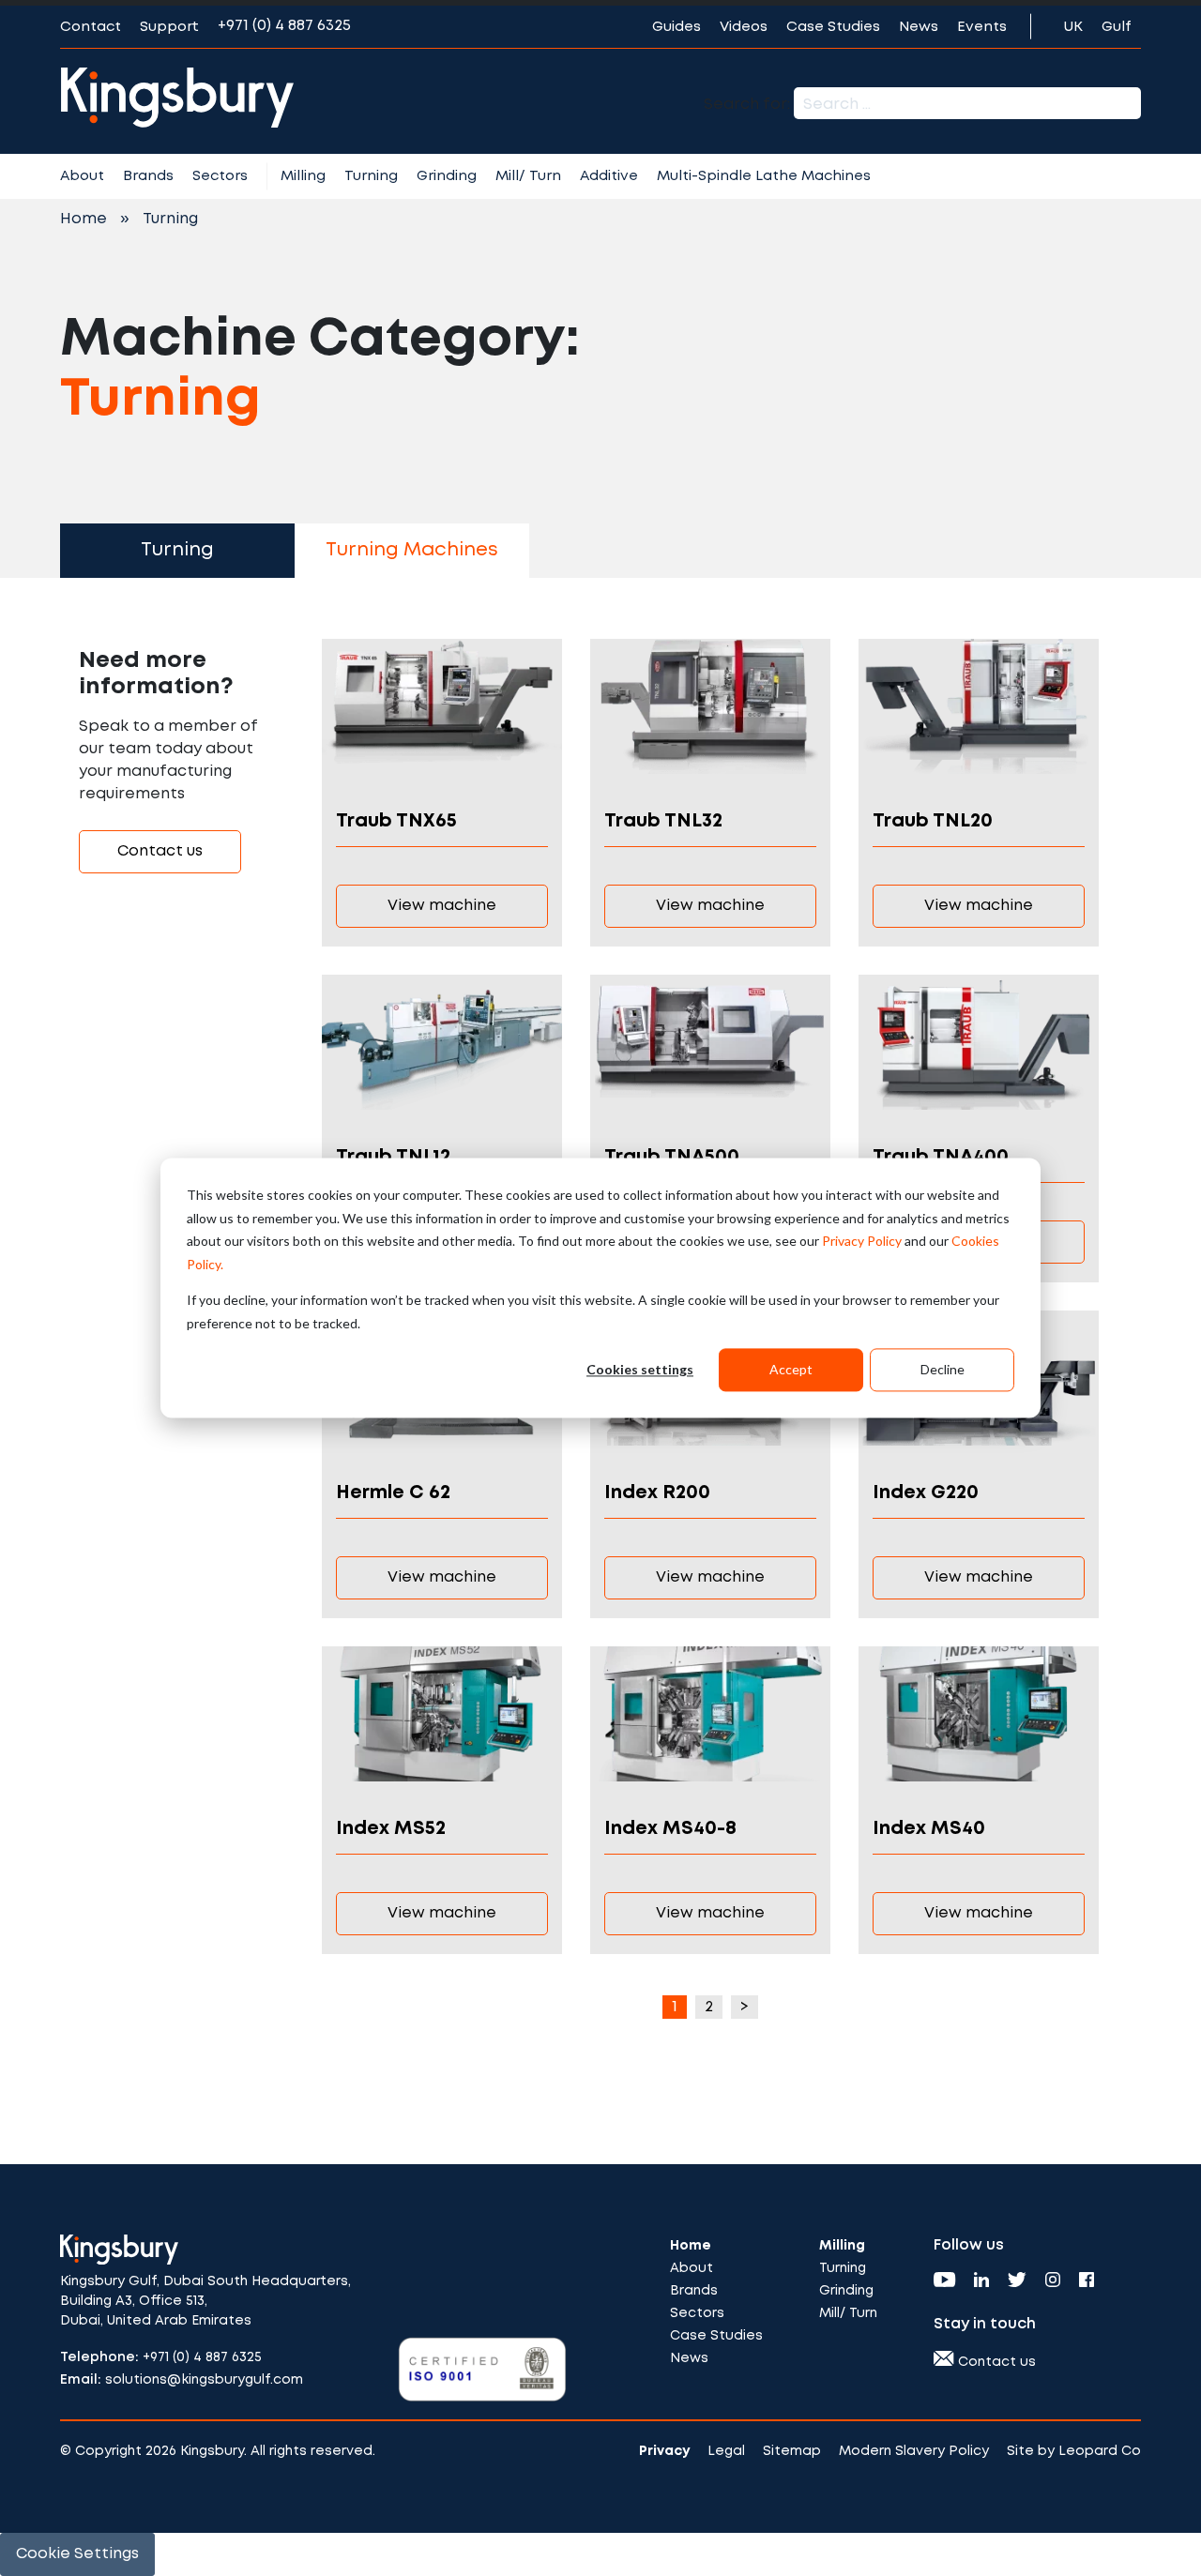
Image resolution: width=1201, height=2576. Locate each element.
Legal (726, 2451)
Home (84, 219)
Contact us (160, 851)
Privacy (664, 2451)
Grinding (447, 176)
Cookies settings (640, 1369)
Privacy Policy (862, 1241)
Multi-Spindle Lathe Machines (764, 176)
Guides (677, 27)
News (919, 27)
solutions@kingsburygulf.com (204, 2380)
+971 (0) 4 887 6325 (284, 26)
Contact (91, 27)
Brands (148, 176)
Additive (609, 176)
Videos (744, 27)
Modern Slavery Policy (914, 2451)
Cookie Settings (77, 2554)
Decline (943, 1369)
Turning (371, 176)
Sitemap (792, 2451)
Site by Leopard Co (1074, 2451)
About (82, 176)
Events (982, 27)
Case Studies (833, 27)
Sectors (220, 176)
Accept (791, 1369)
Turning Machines (412, 550)
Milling (303, 176)
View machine (442, 906)
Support (169, 27)
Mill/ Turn (528, 176)
